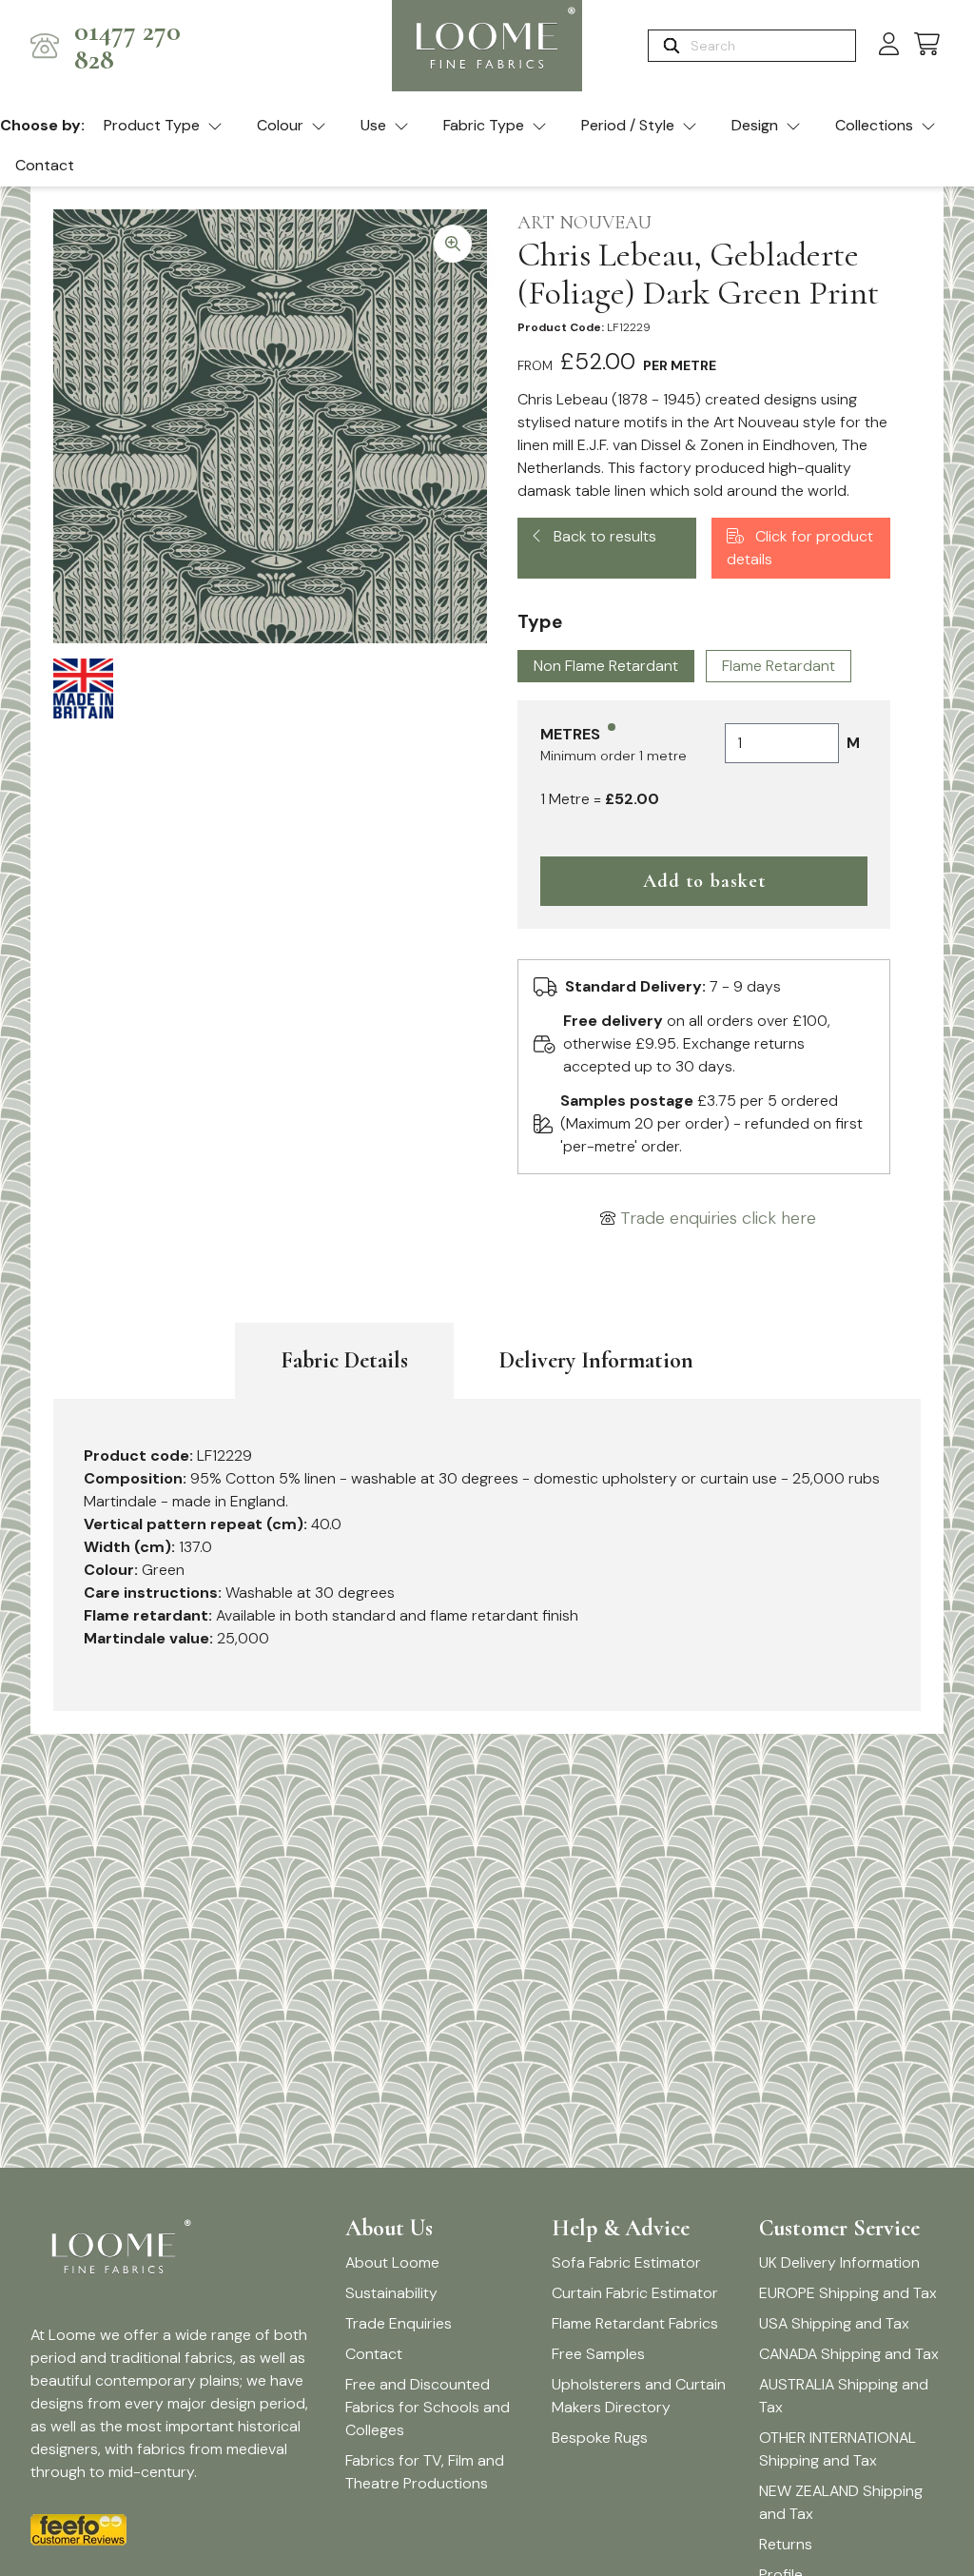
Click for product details (800, 548)
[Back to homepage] (487, 46)
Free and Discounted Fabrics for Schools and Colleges (428, 2407)
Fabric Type (484, 125)
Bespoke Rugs (600, 2438)
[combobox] (771, 46)
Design (755, 125)
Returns (786, 2544)
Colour (280, 125)
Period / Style (628, 125)
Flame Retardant (779, 666)
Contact (45, 165)
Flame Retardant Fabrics (635, 2323)
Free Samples (598, 2354)
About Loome (392, 2262)
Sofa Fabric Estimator (626, 2262)
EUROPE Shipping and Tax (848, 2293)
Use (373, 125)
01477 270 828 (127, 46)
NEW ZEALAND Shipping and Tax (841, 2502)
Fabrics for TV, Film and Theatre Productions (425, 2472)
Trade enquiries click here (718, 1218)
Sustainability (391, 2293)
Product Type (152, 125)
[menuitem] (163, 127)
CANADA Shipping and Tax (849, 2354)
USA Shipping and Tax (834, 2323)
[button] (927, 45)
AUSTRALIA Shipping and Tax (844, 2396)
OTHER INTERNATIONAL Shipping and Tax (838, 2449)
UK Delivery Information (839, 2262)
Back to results (603, 536)
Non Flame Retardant (606, 666)
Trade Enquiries (399, 2323)
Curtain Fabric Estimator (635, 2293)
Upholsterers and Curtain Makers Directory (639, 2396)
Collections (874, 125)
